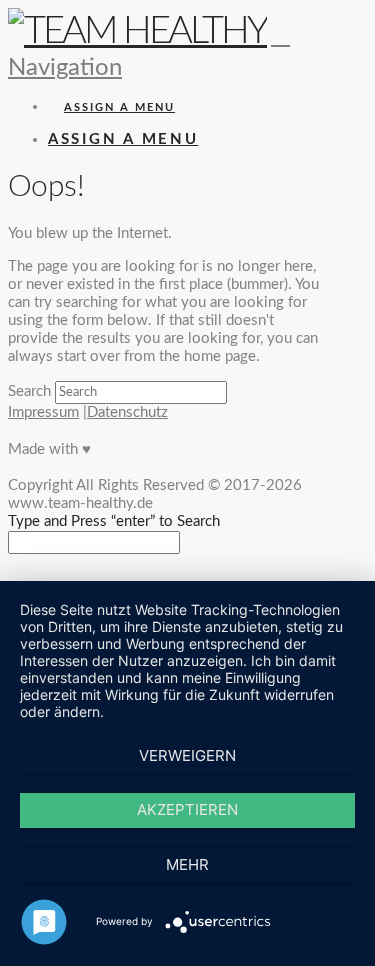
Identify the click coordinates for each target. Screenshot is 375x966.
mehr (187, 864)
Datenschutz (127, 412)
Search (29, 391)
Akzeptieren (187, 809)
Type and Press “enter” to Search (114, 521)
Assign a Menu (119, 107)
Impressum (43, 412)
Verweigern (187, 755)
